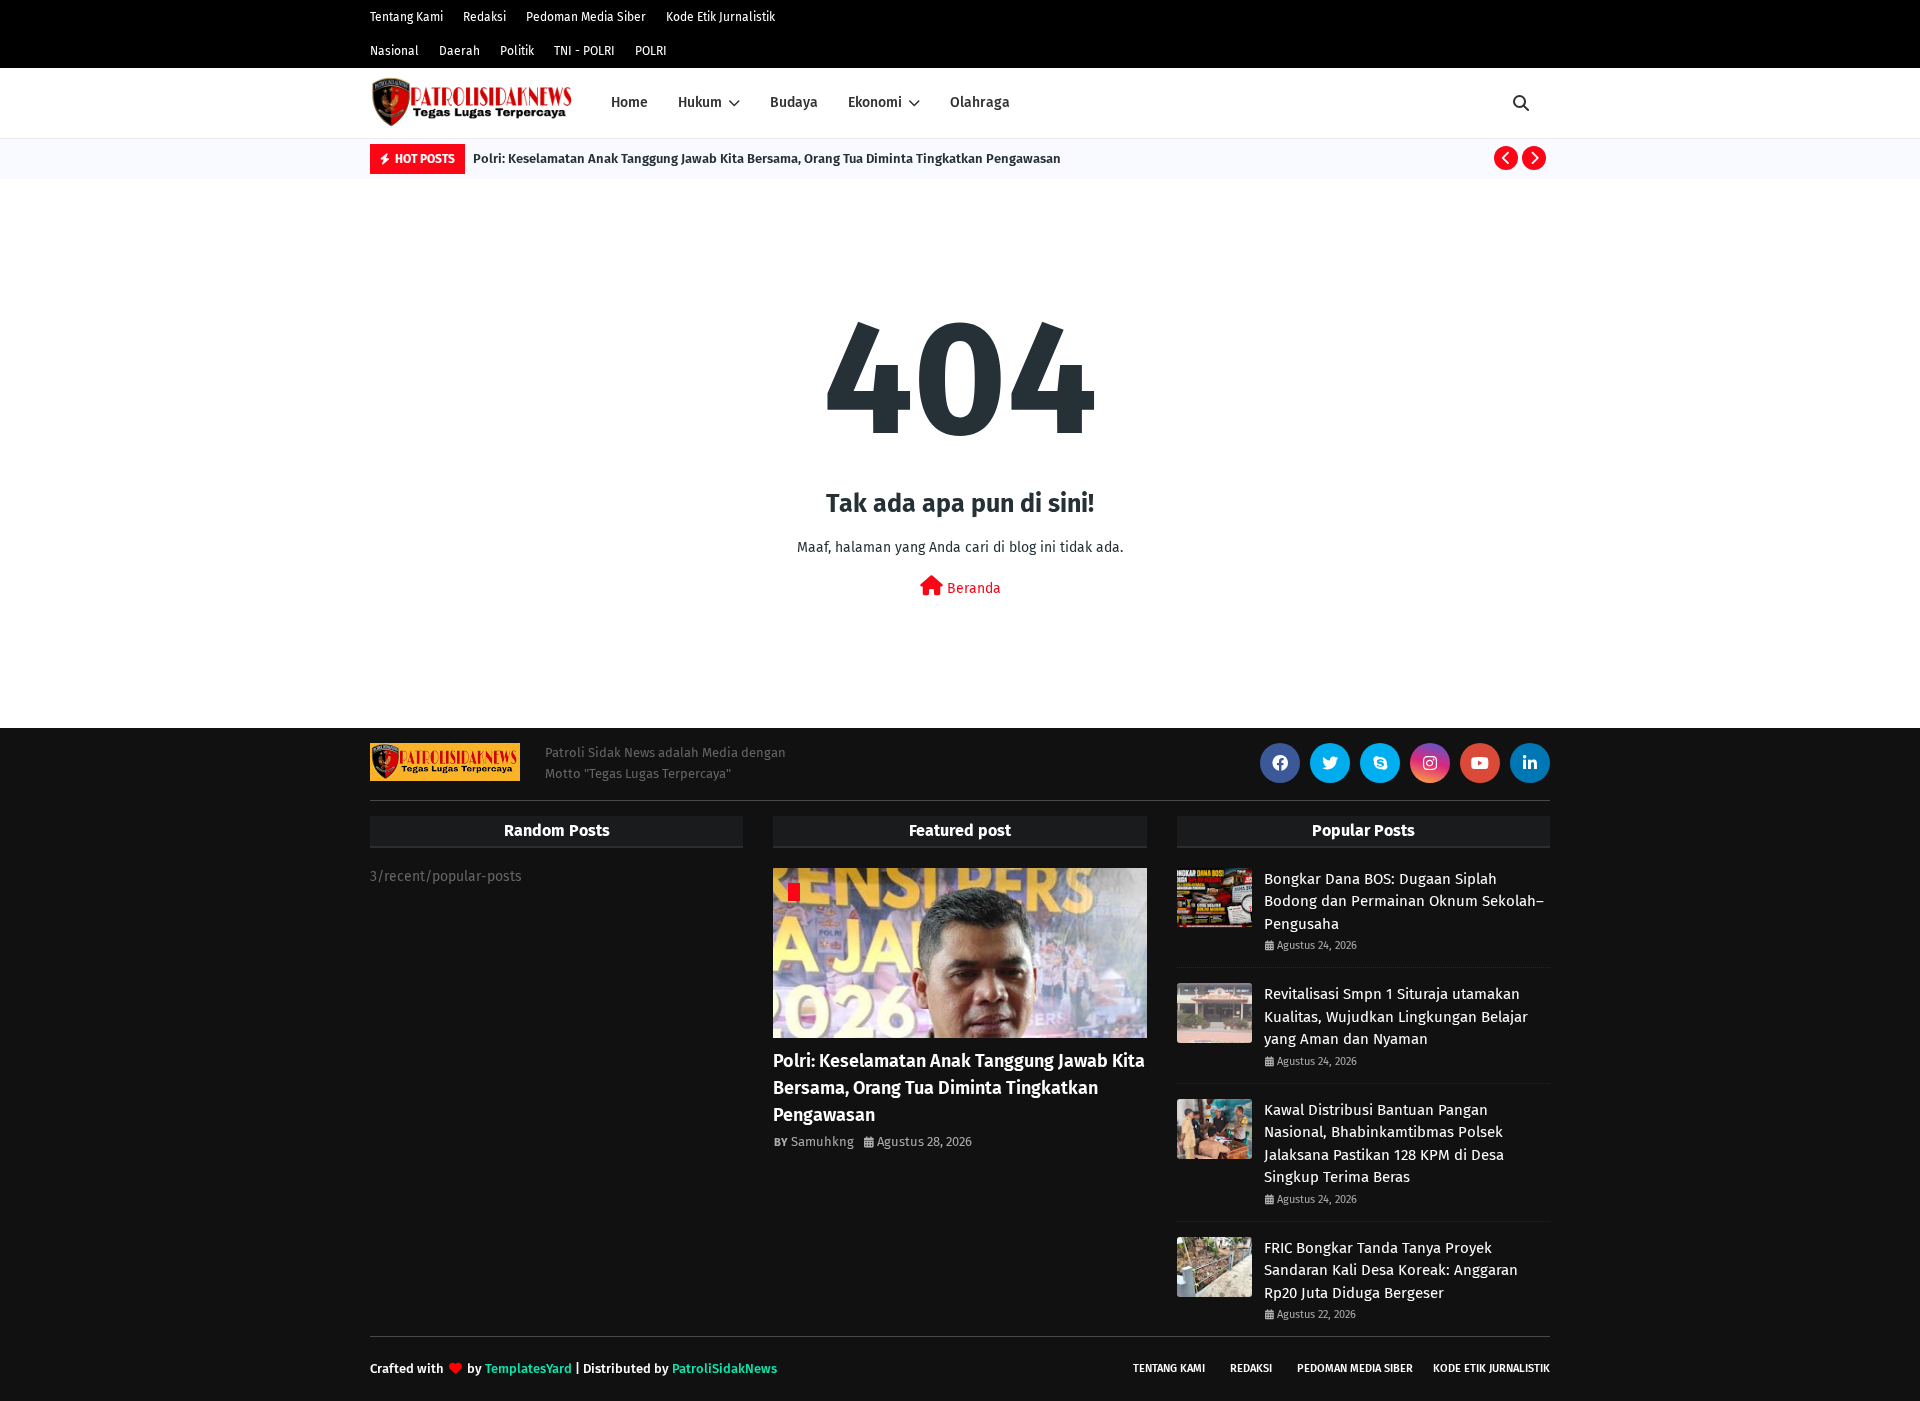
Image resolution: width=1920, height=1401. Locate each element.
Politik (517, 51)
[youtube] (1480, 763)
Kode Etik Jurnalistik (720, 17)
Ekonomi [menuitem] (875, 102)
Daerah (459, 51)
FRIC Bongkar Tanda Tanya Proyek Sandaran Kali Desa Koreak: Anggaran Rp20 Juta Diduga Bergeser (1391, 1270)
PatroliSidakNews (724, 1368)
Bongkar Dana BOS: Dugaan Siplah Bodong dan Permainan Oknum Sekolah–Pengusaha (1404, 901)
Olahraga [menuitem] (980, 102)
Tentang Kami (406, 17)
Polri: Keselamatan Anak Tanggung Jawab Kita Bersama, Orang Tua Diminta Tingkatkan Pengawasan (767, 158)
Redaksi (484, 17)
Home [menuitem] (629, 102)
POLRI (651, 51)
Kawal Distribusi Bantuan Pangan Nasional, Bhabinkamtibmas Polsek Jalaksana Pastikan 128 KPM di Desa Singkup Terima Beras (1384, 1144)
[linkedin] (1530, 763)
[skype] (1380, 763)
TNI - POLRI (584, 51)
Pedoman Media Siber (586, 17)
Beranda (972, 588)
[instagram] (1430, 763)
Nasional (394, 51)
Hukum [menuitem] (700, 102)
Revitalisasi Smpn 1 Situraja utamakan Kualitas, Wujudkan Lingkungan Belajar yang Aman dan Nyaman (1396, 1016)
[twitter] (1330, 763)
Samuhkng (822, 1141)
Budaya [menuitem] (794, 102)
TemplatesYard (528, 1368)
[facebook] (1280, 763)
